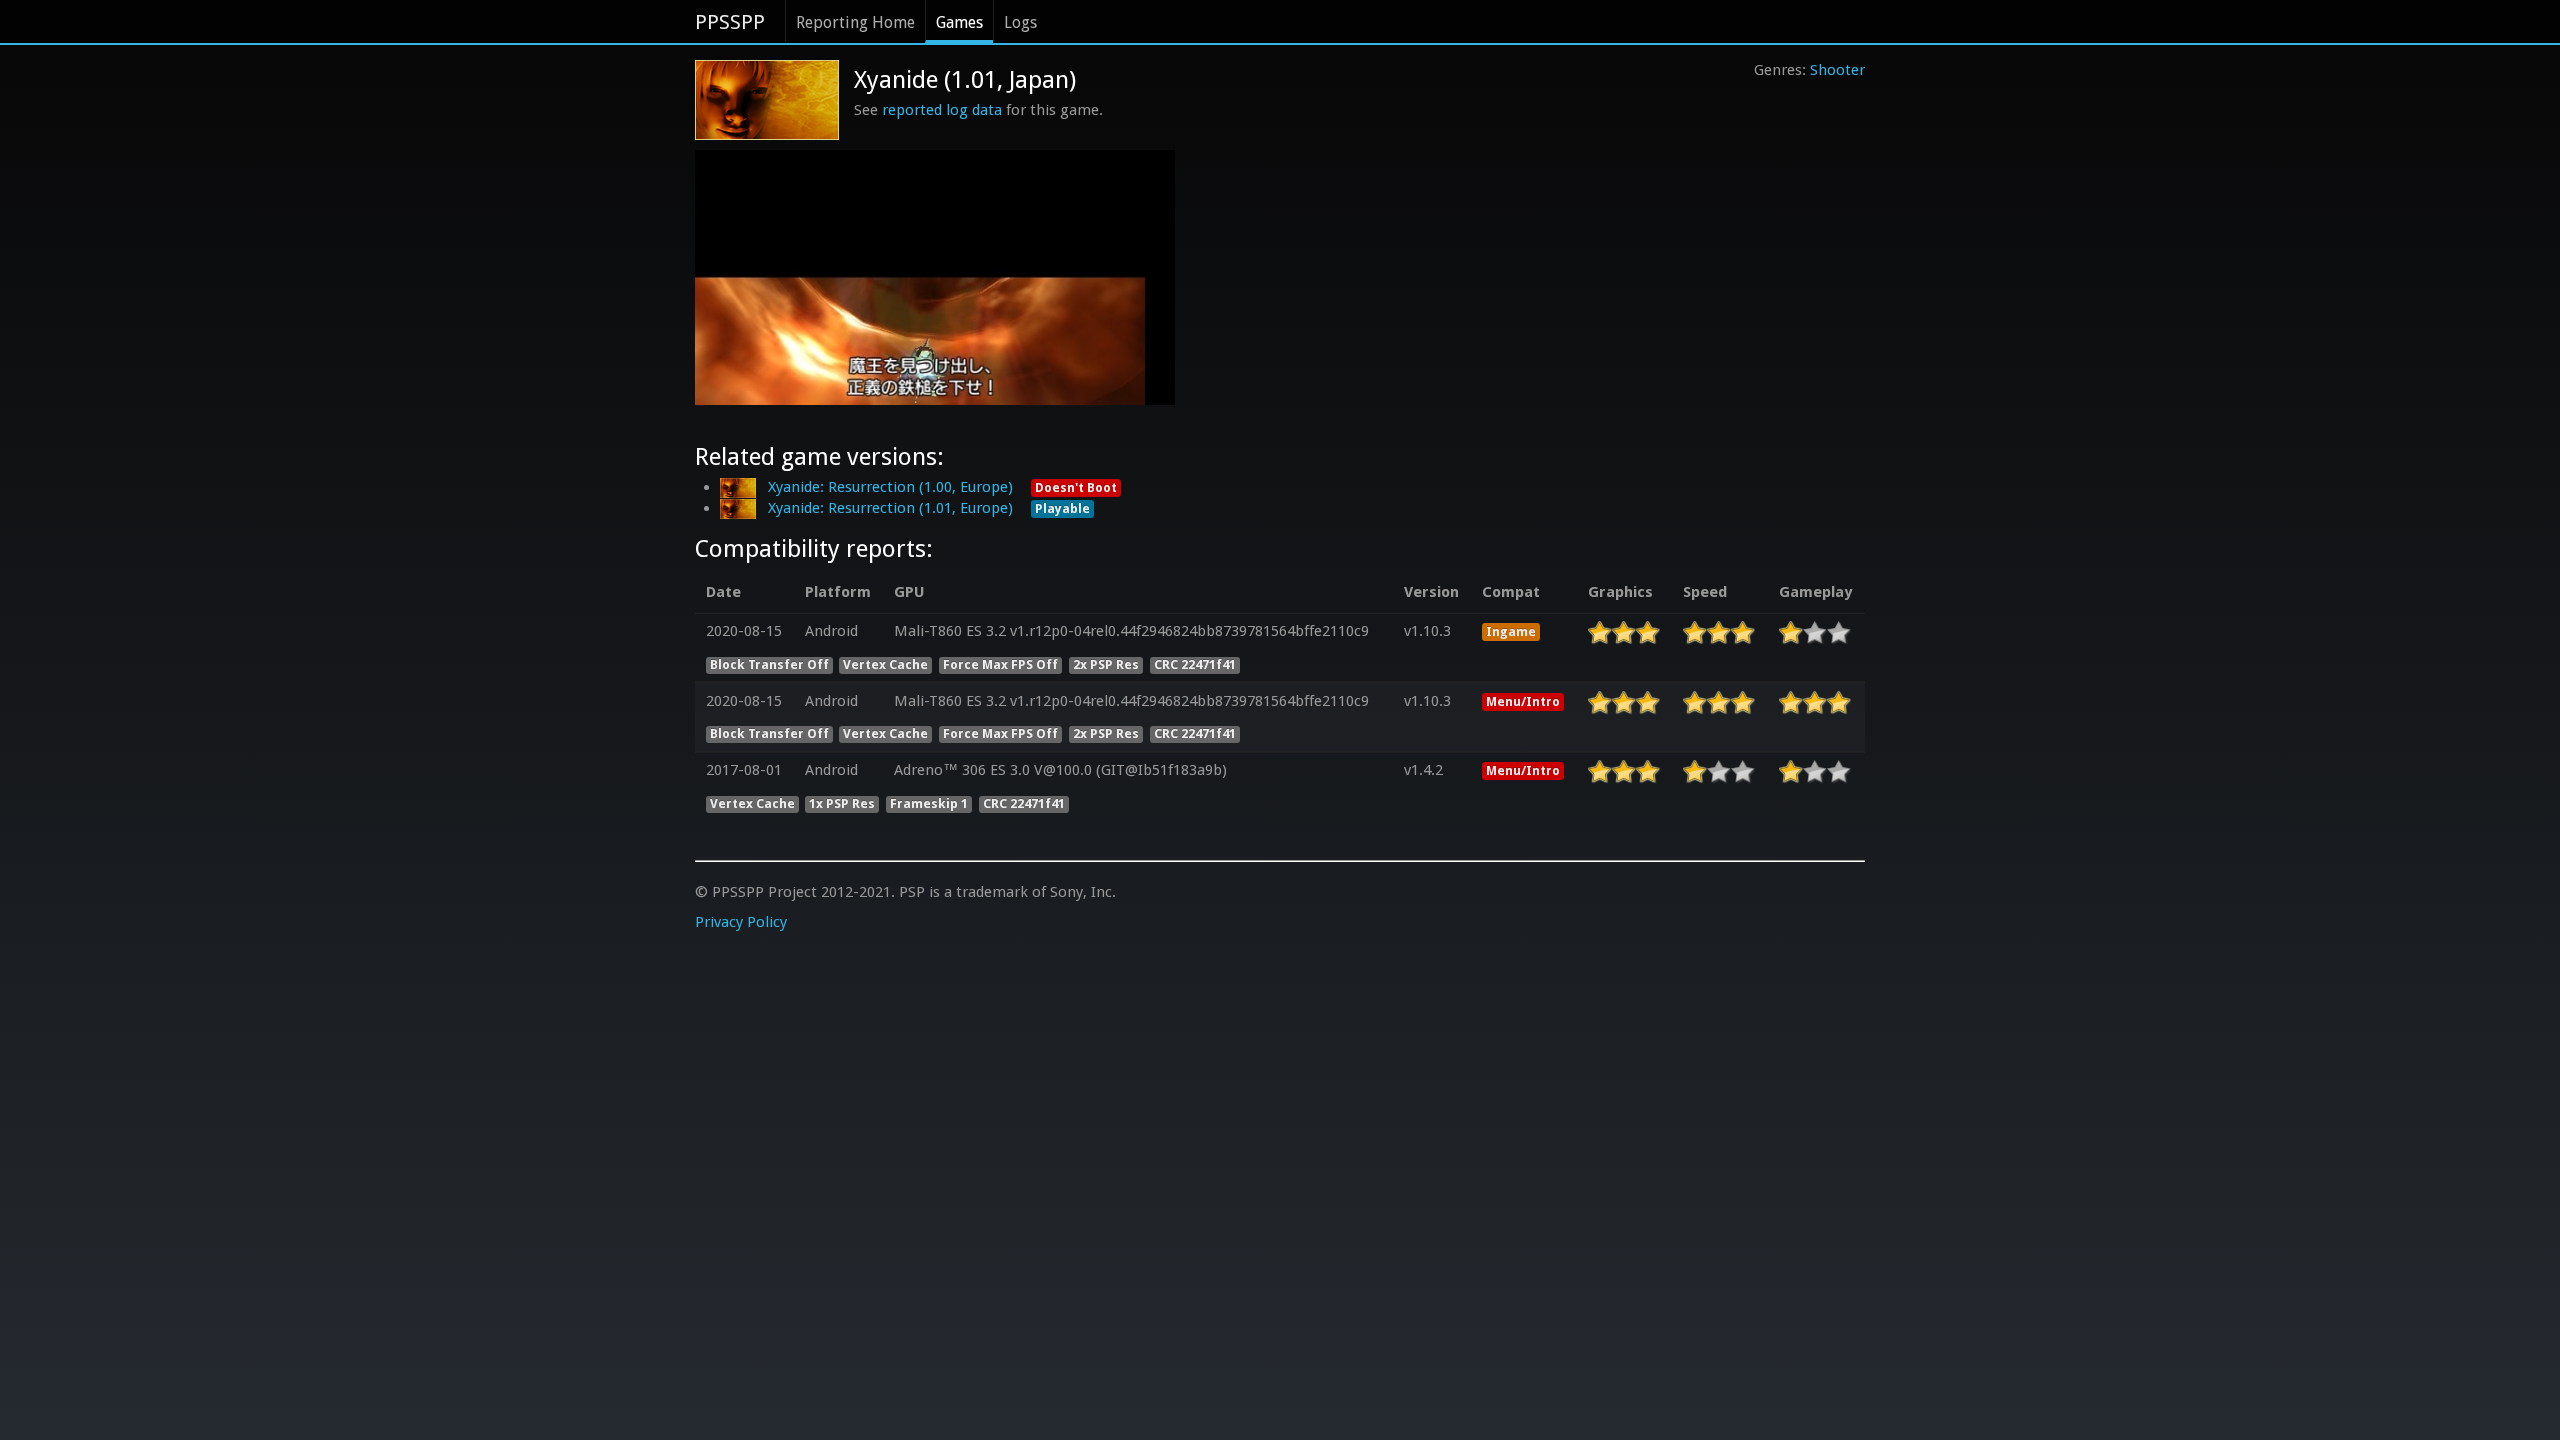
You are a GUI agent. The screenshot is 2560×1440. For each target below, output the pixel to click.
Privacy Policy (741, 922)
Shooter (1837, 70)
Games (959, 22)
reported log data (942, 110)
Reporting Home (855, 22)
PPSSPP (730, 22)
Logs (1020, 22)
